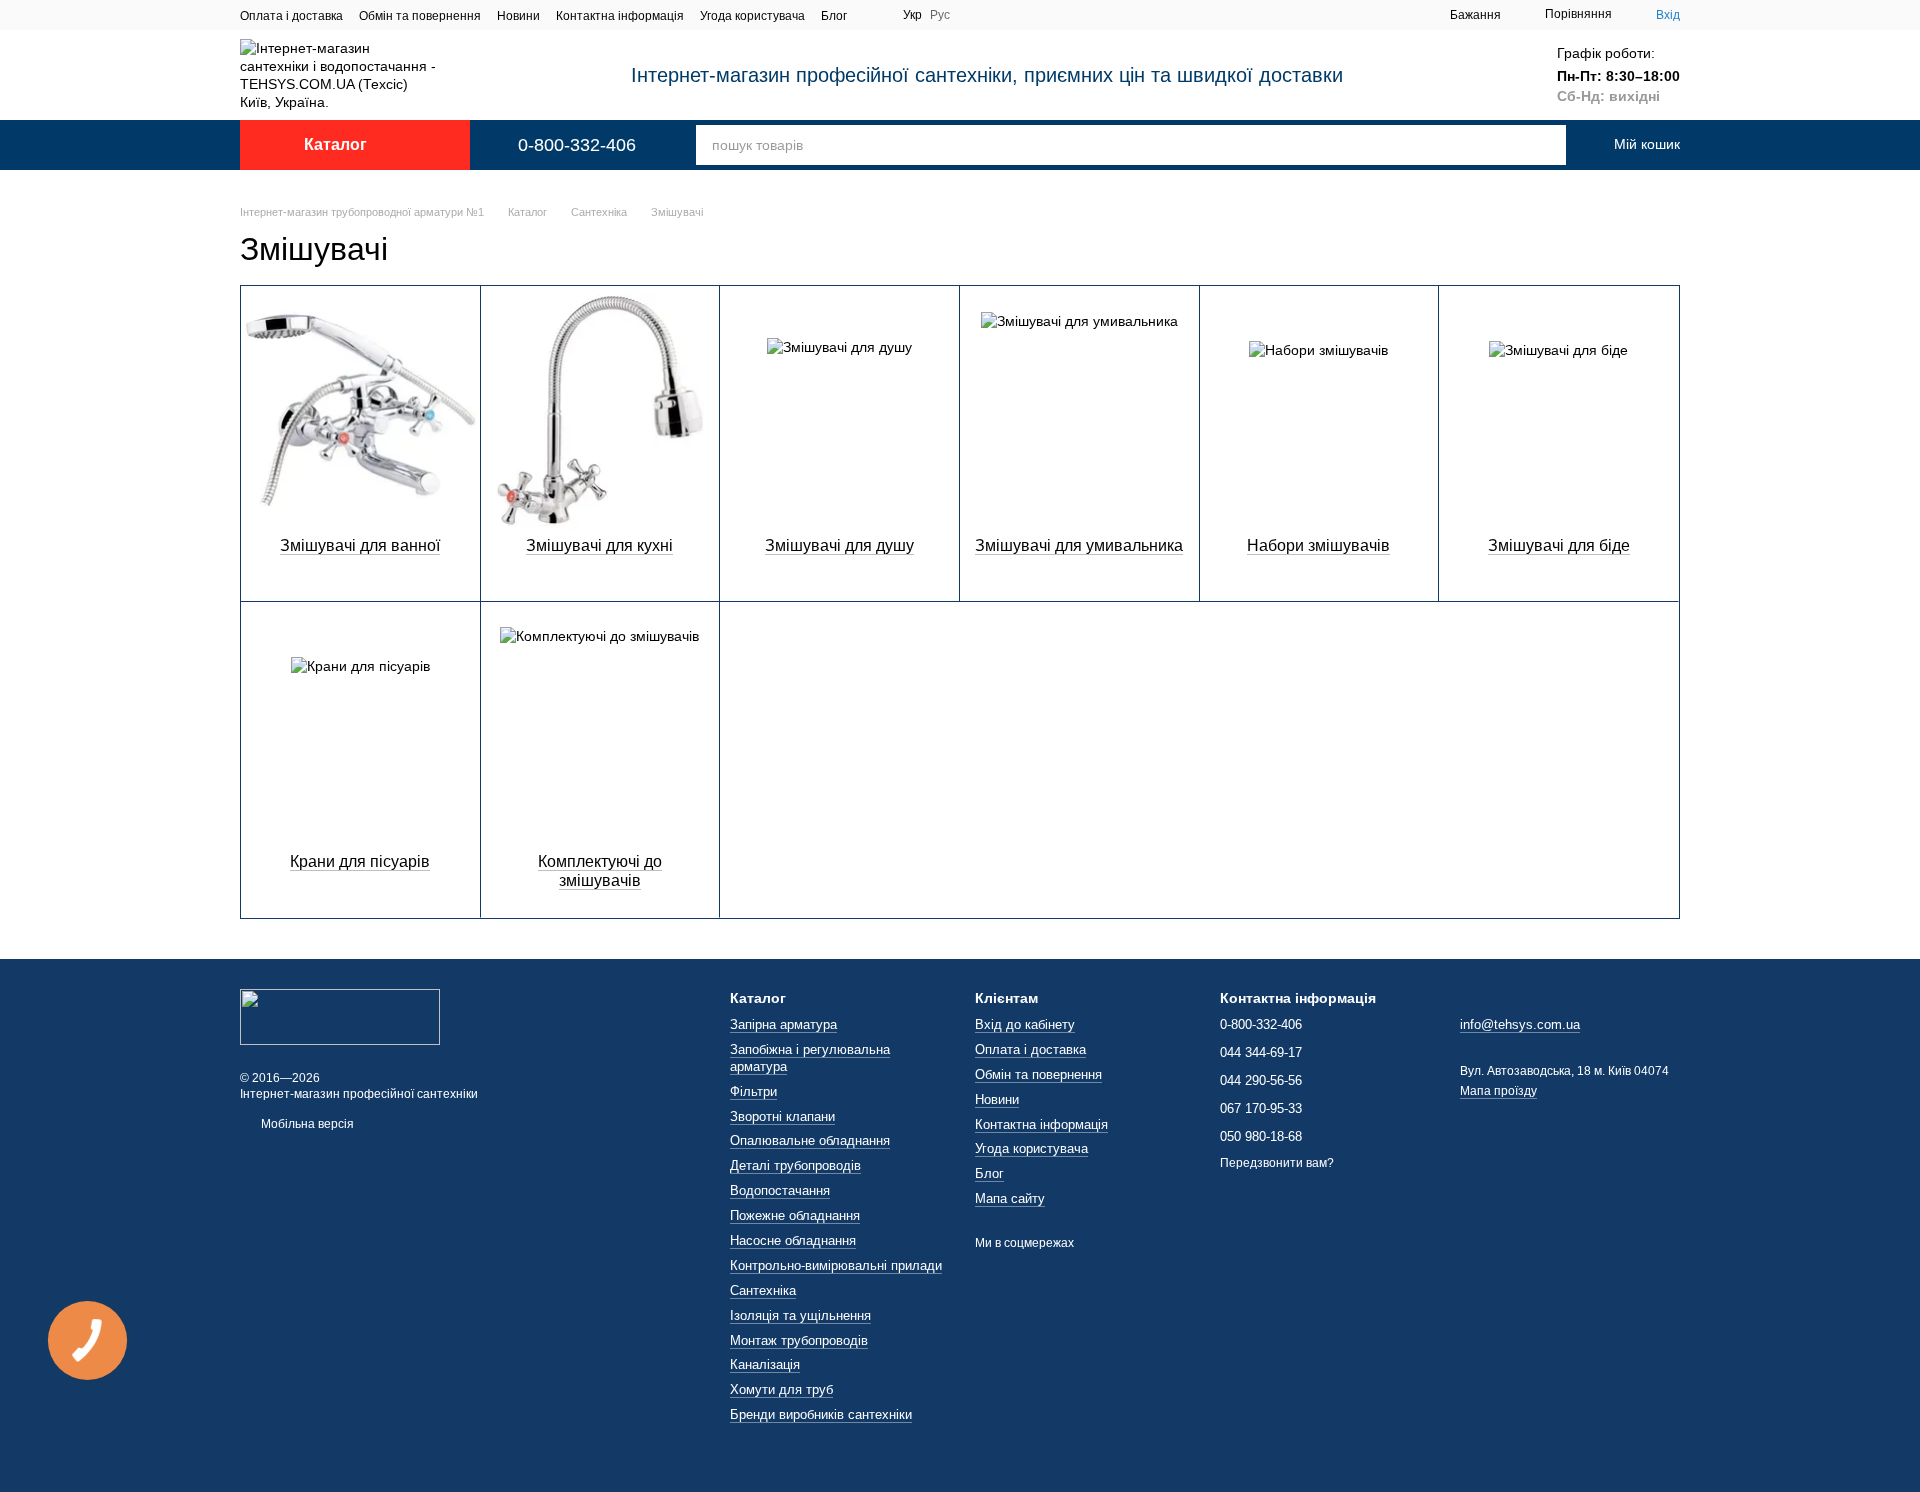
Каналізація (765, 1364)
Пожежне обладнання (795, 1215)
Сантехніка (763, 1290)
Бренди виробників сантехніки (821, 1414)
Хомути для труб (781, 1389)
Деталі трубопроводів (795, 1165)
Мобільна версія (306, 1124)
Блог (834, 16)
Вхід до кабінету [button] (1025, 1024)
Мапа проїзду (1498, 1091)
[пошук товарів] (1524, 145)
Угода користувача (752, 16)
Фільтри (753, 1091)
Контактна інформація (620, 16)
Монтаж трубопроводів (799, 1340)
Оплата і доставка (291, 16)
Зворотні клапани (782, 1116)
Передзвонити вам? (1277, 1163)
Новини (518, 16)
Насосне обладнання (793, 1240)
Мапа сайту (1010, 1198)
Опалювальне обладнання (810, 1140)
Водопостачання (780, 1190)
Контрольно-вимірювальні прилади (836, 1265)
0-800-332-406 (577, 145)
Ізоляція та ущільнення (800, 1315)
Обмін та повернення (420, 16)
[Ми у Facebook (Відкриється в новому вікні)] (875, 15)
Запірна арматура (783, 1024)
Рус (940, 15)
